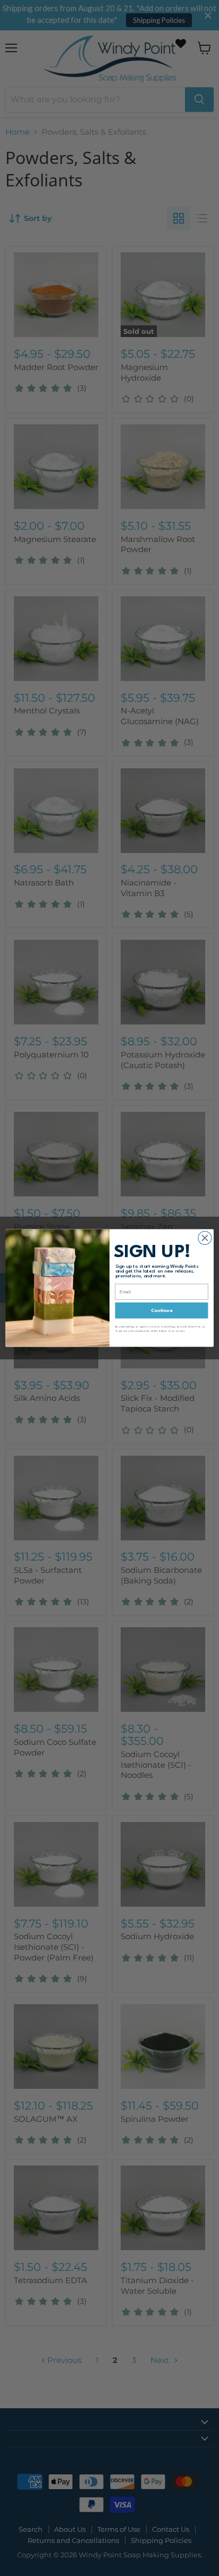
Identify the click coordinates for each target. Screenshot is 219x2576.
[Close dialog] (205, 1238)
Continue (162, 1311)
